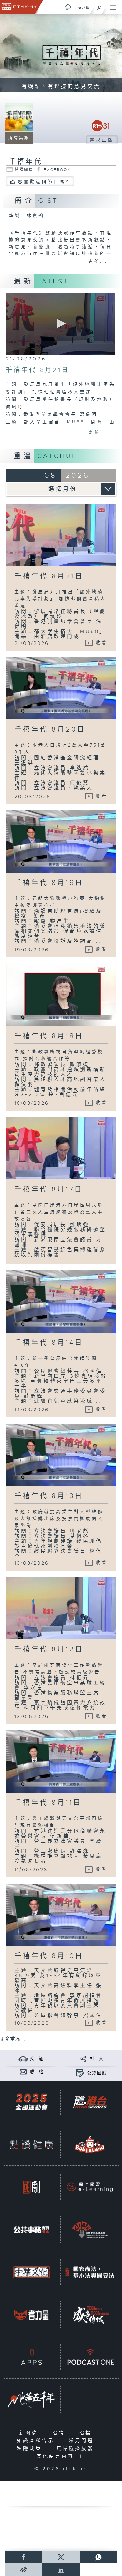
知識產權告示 (37, 2441)
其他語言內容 (57, 2456)
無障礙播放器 (76, 2448)
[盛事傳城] (90, 2315)
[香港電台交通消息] (23, 2059)
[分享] (83, 2059)
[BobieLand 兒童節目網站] (90, 2145)
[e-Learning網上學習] (90, 2187)
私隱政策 (31, 2448)
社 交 (97, 2059)
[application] (61, 324)
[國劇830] (31, 2187)
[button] (60, 324)
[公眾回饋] (80, 2073)
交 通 (37, 2059)
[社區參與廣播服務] (90, 2230)
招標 (87, 2433)
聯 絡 (37, 2072)
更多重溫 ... (13, 2039)
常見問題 (83, 2441)
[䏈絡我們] (23, 2072)
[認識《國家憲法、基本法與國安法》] (90, 2272)
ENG (79, 8)
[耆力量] (31, 2315)
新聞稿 (30, 2433)
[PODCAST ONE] (90, 2357)
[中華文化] (31, 2272)
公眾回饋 (97, 2073)
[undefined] (68, 7)
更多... (98, 261)
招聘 (60, 2433)
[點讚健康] (31, 2145)
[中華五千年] (31, 2400)
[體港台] (90, 2102)
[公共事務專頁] (31, 2230)
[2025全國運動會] (31, 2102)
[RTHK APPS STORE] (31, 2357)
